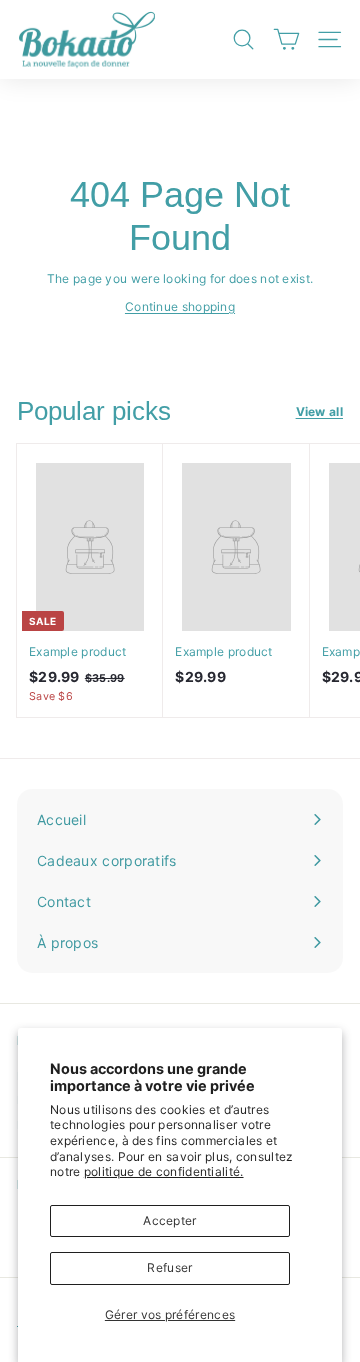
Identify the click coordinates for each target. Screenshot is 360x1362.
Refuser (169, 1267)
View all (319, 411)
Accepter (169, 1220)
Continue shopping (180, 306)
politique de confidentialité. (164, 1171)
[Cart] (286, 39)
